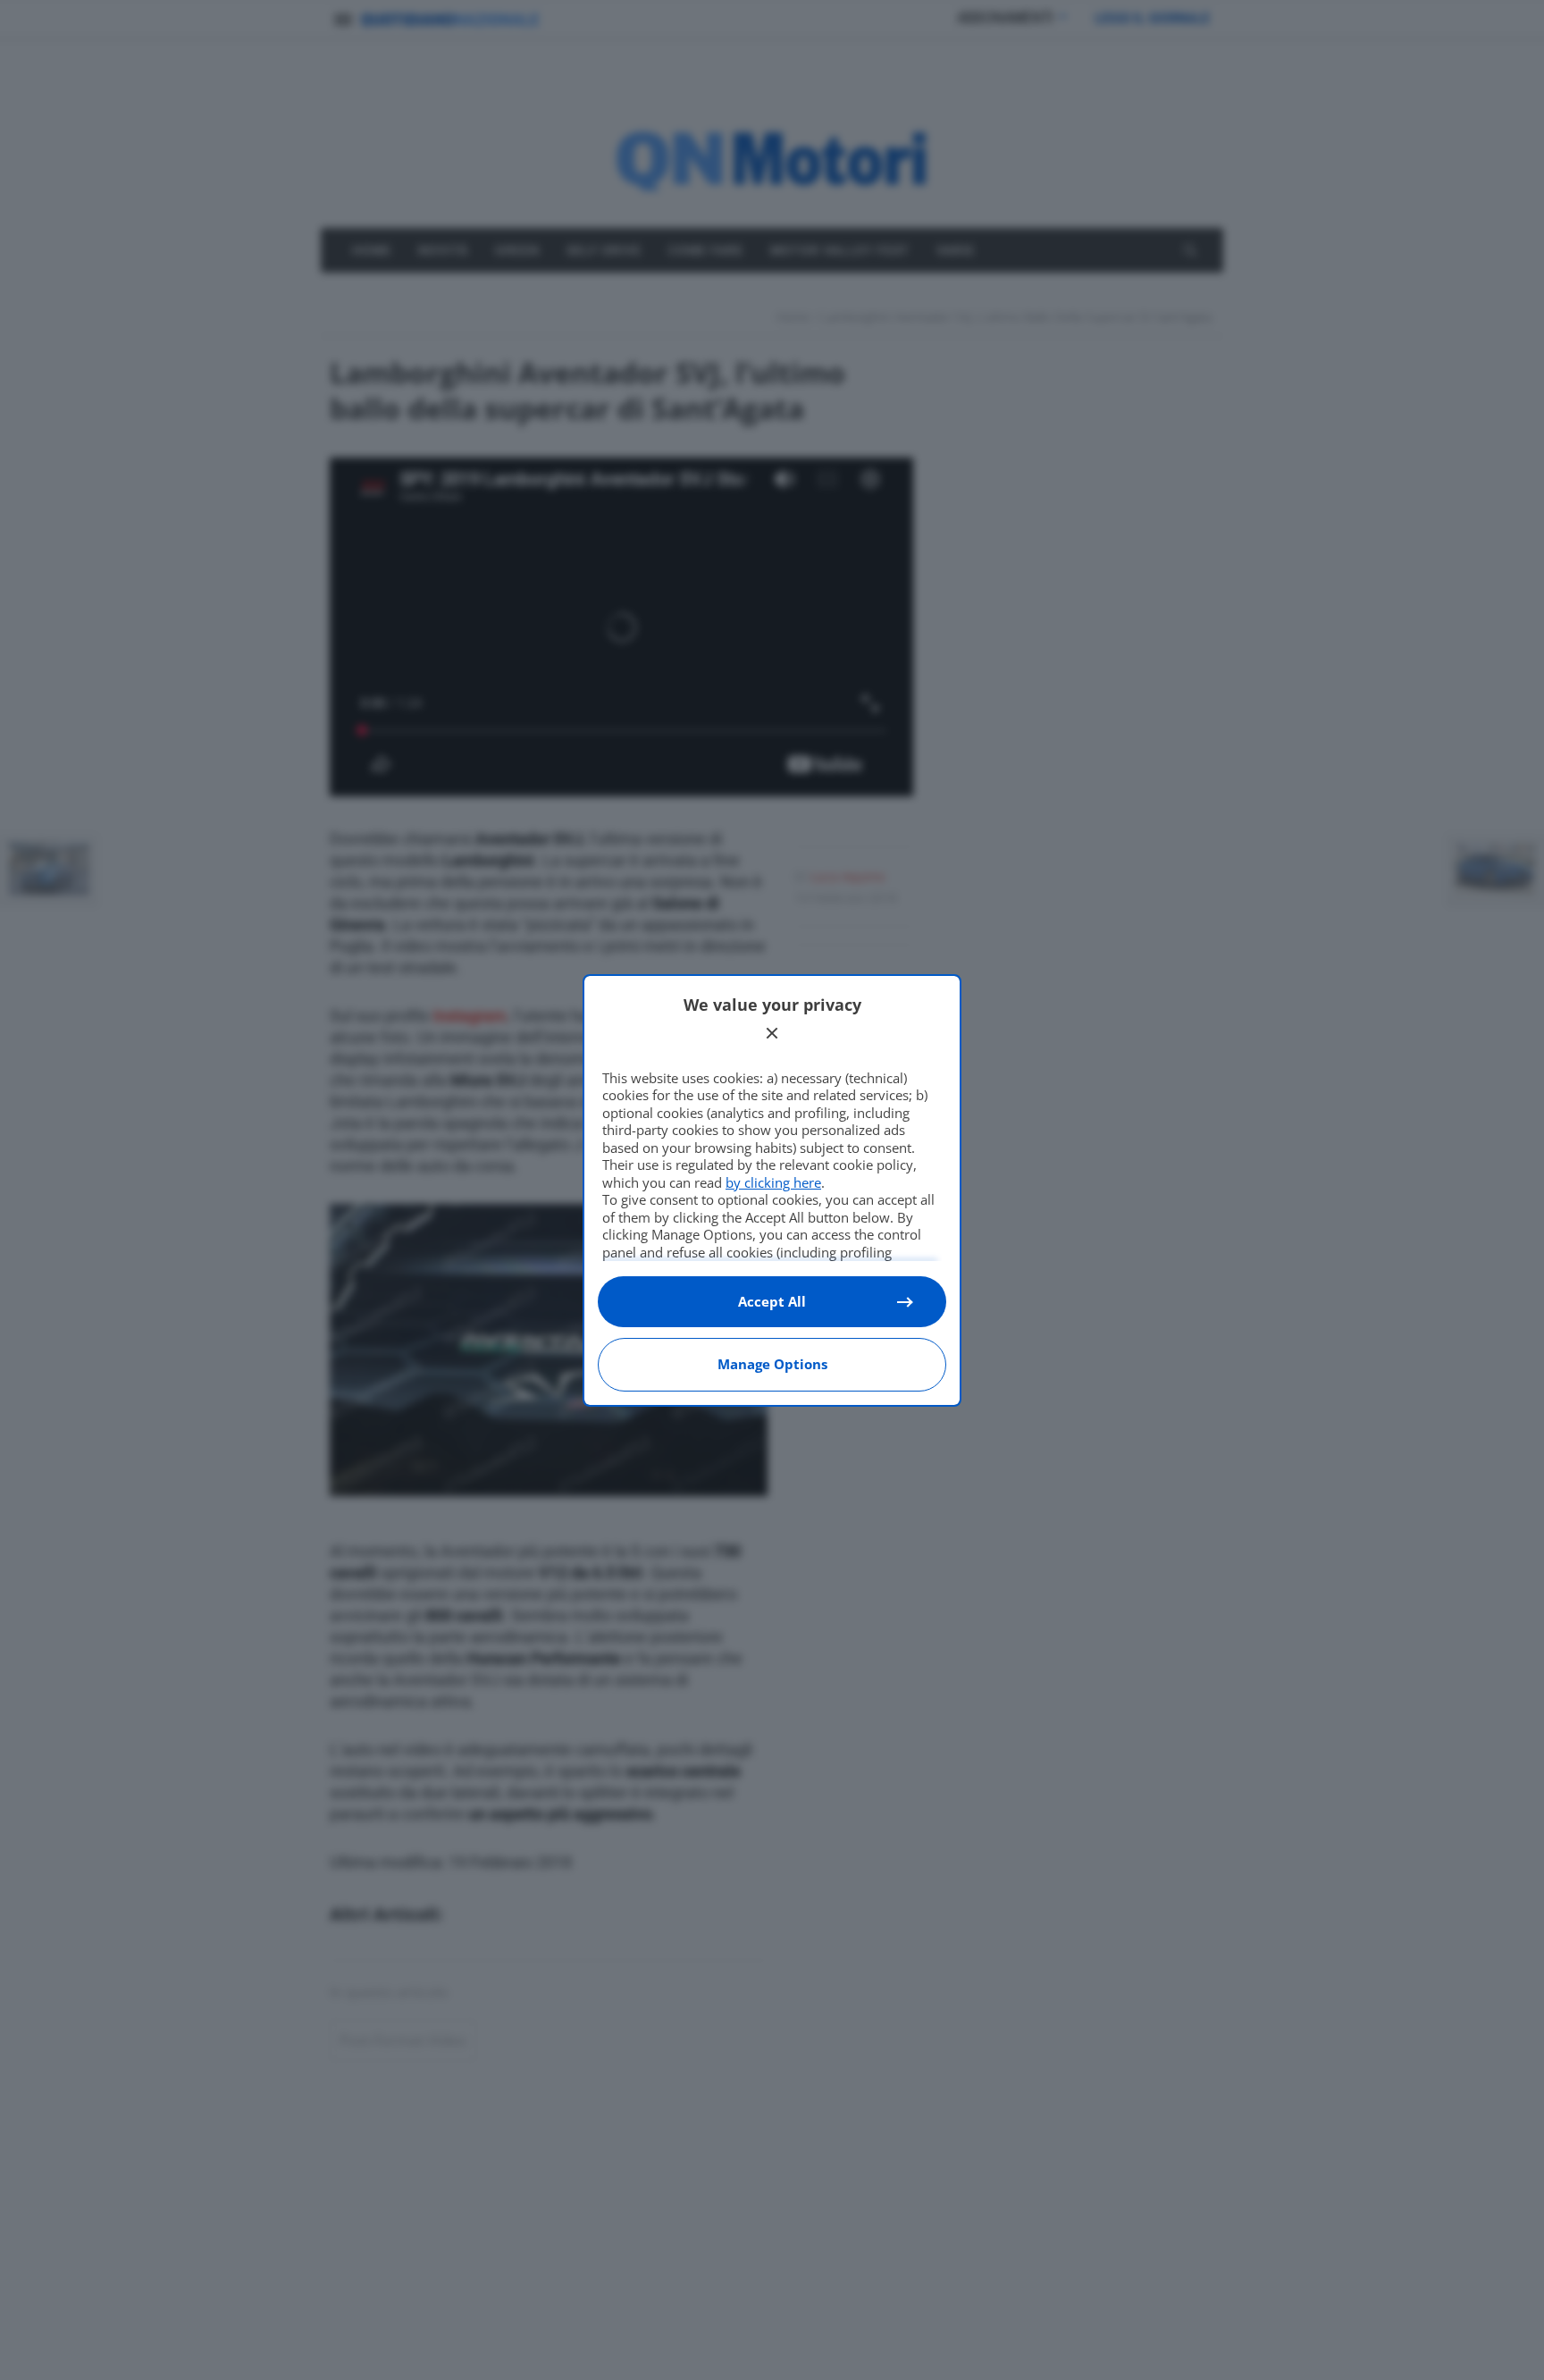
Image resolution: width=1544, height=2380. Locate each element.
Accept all (772, 1301)
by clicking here (773, 1182)
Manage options (772, 1364)
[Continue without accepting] (772, 1033)
